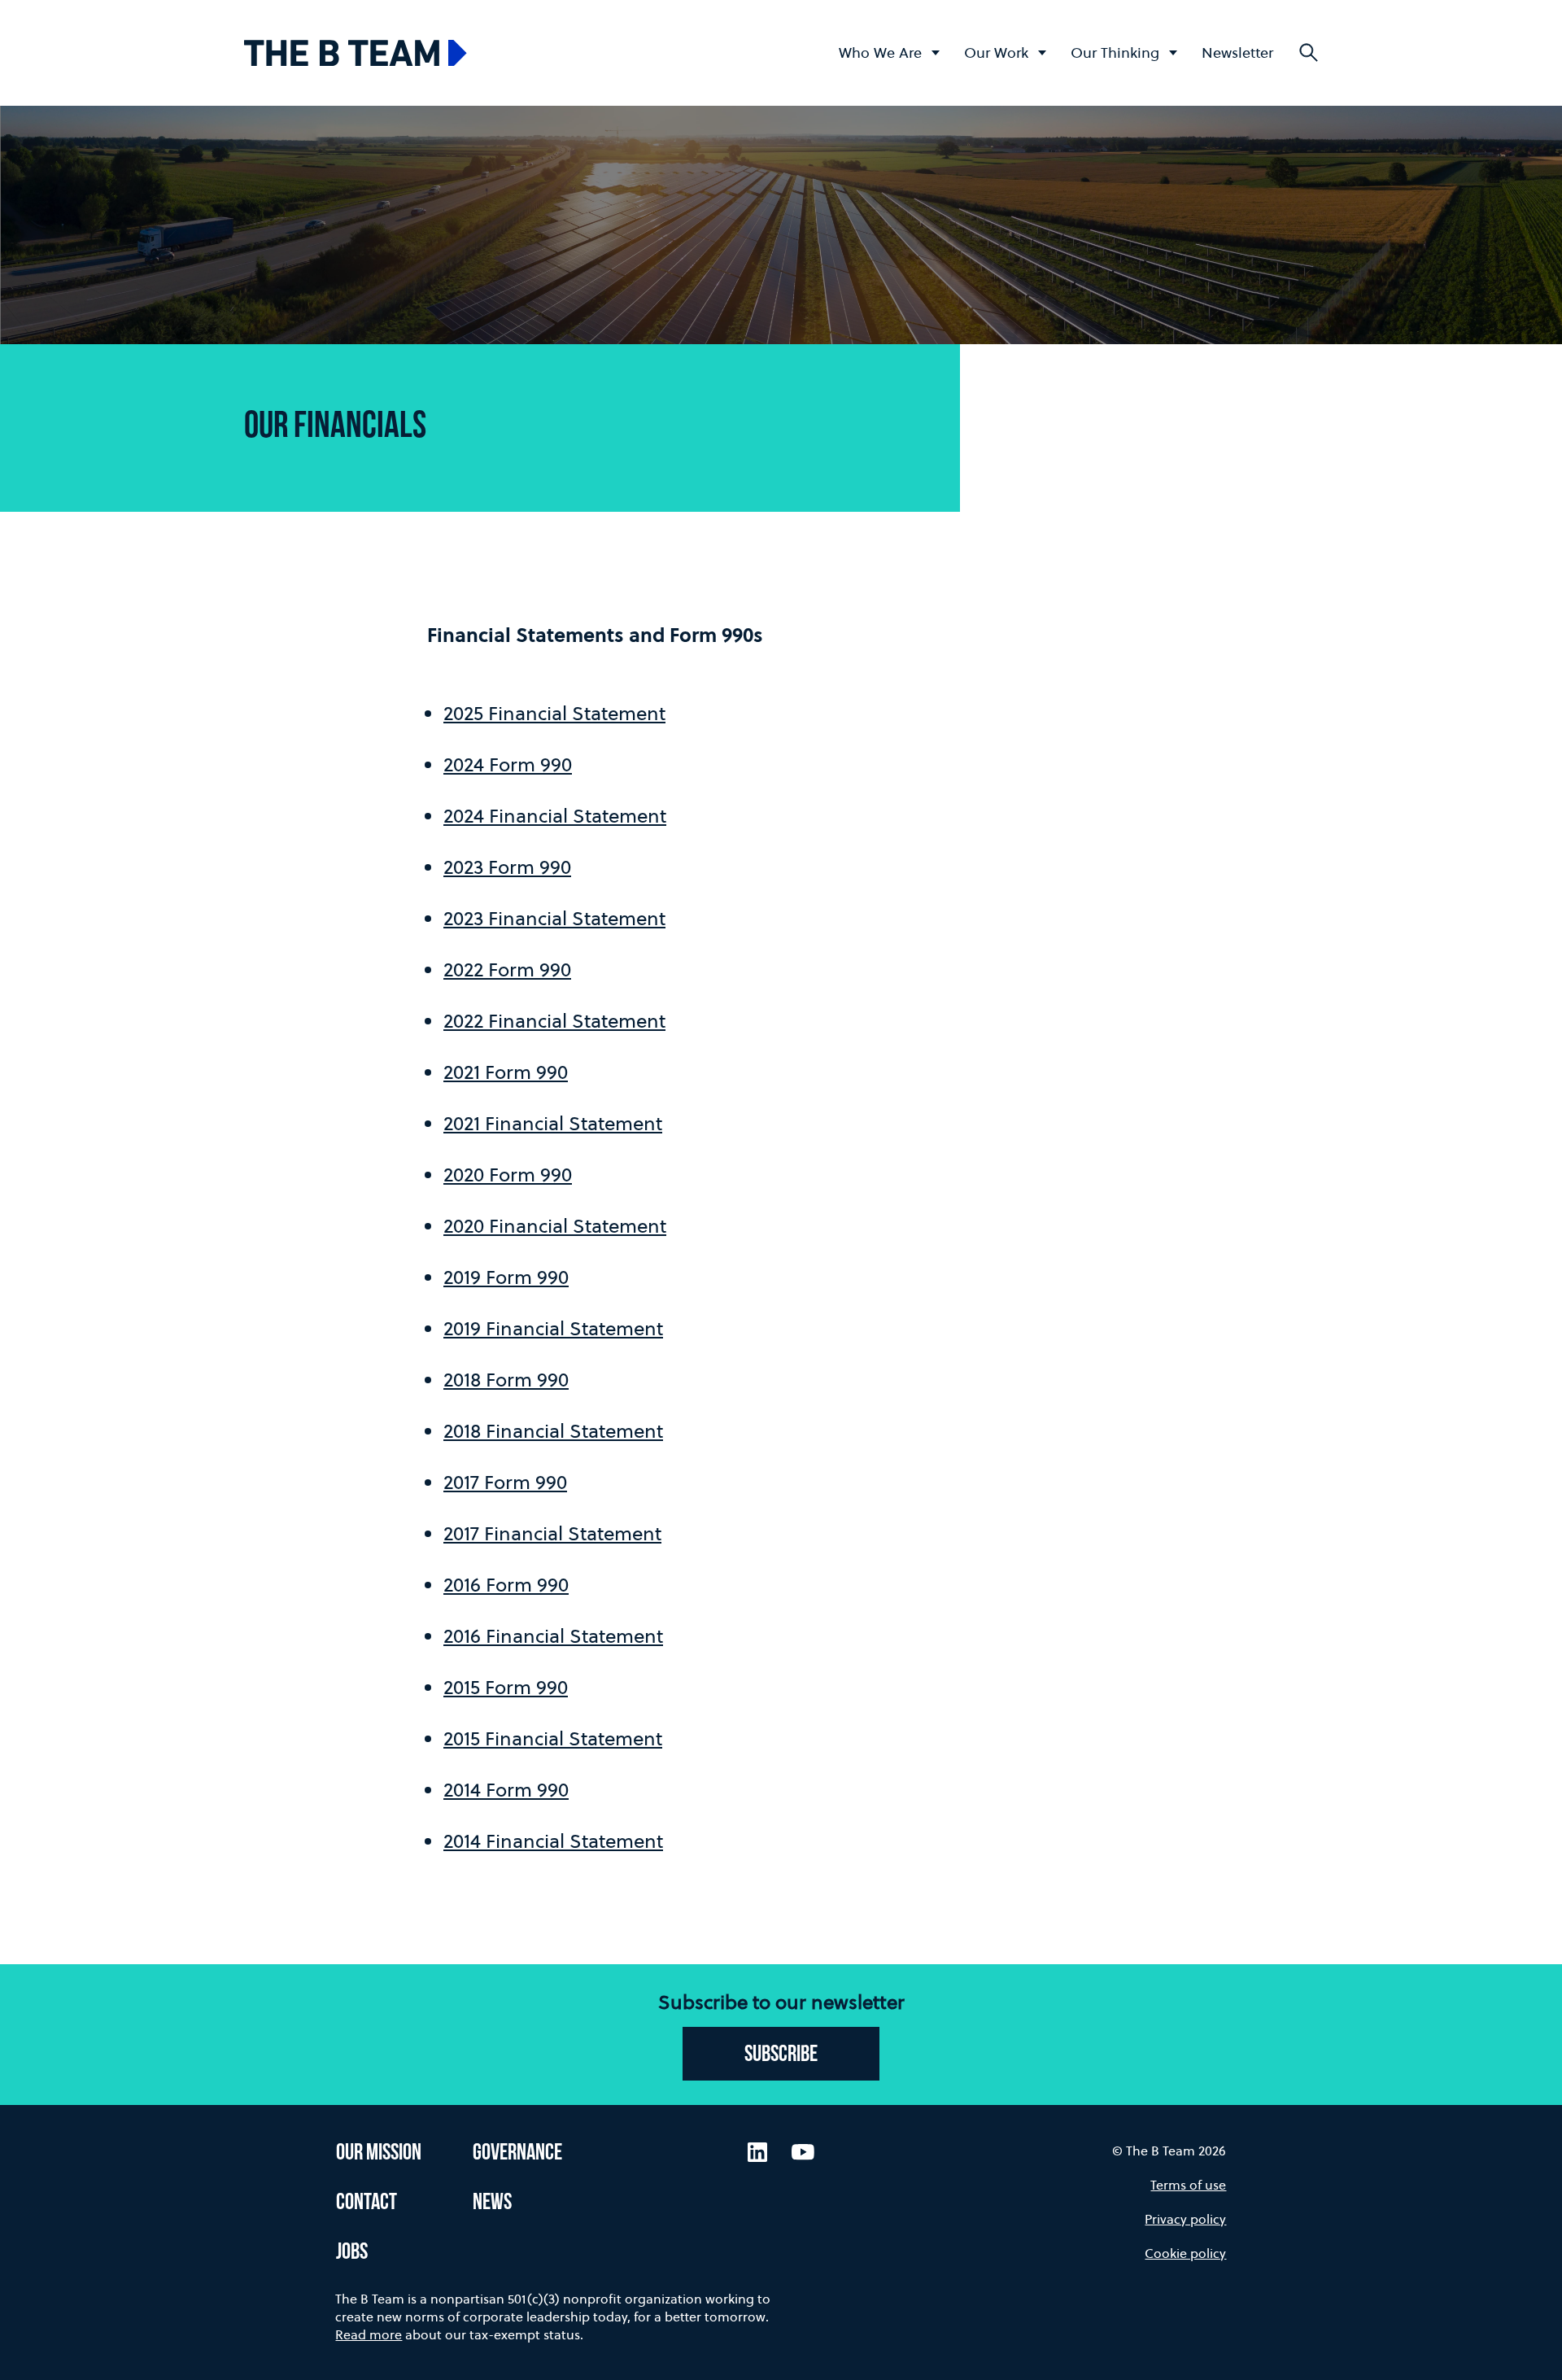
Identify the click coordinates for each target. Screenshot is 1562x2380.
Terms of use (1188, 2185)
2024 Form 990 (508, 764)
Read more (369, 2334)
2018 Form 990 (506, 1380)
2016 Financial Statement (553, 1636)
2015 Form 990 (506, 1687)
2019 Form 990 (506, 1277)
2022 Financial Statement (554, 1021)
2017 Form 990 (505, 1482)
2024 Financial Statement (555, 816)
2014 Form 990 (506, 1790)
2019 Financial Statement (553, 1328)
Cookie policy (1185, 2253)
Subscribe (781, 2055)
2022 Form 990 (507, 969)
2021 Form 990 (506, 1072)
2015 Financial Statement (553, 1738)
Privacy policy (1185, 2219)
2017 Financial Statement (552, 1533)
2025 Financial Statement (554, 713)
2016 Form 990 (506, 1585)
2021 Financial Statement (553, 1123)
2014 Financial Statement (553, 1841)
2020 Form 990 (508, 1175)
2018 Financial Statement (553, 1431)
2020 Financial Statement (555, 1226)
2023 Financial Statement (554, 918)
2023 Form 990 (507, 867)
